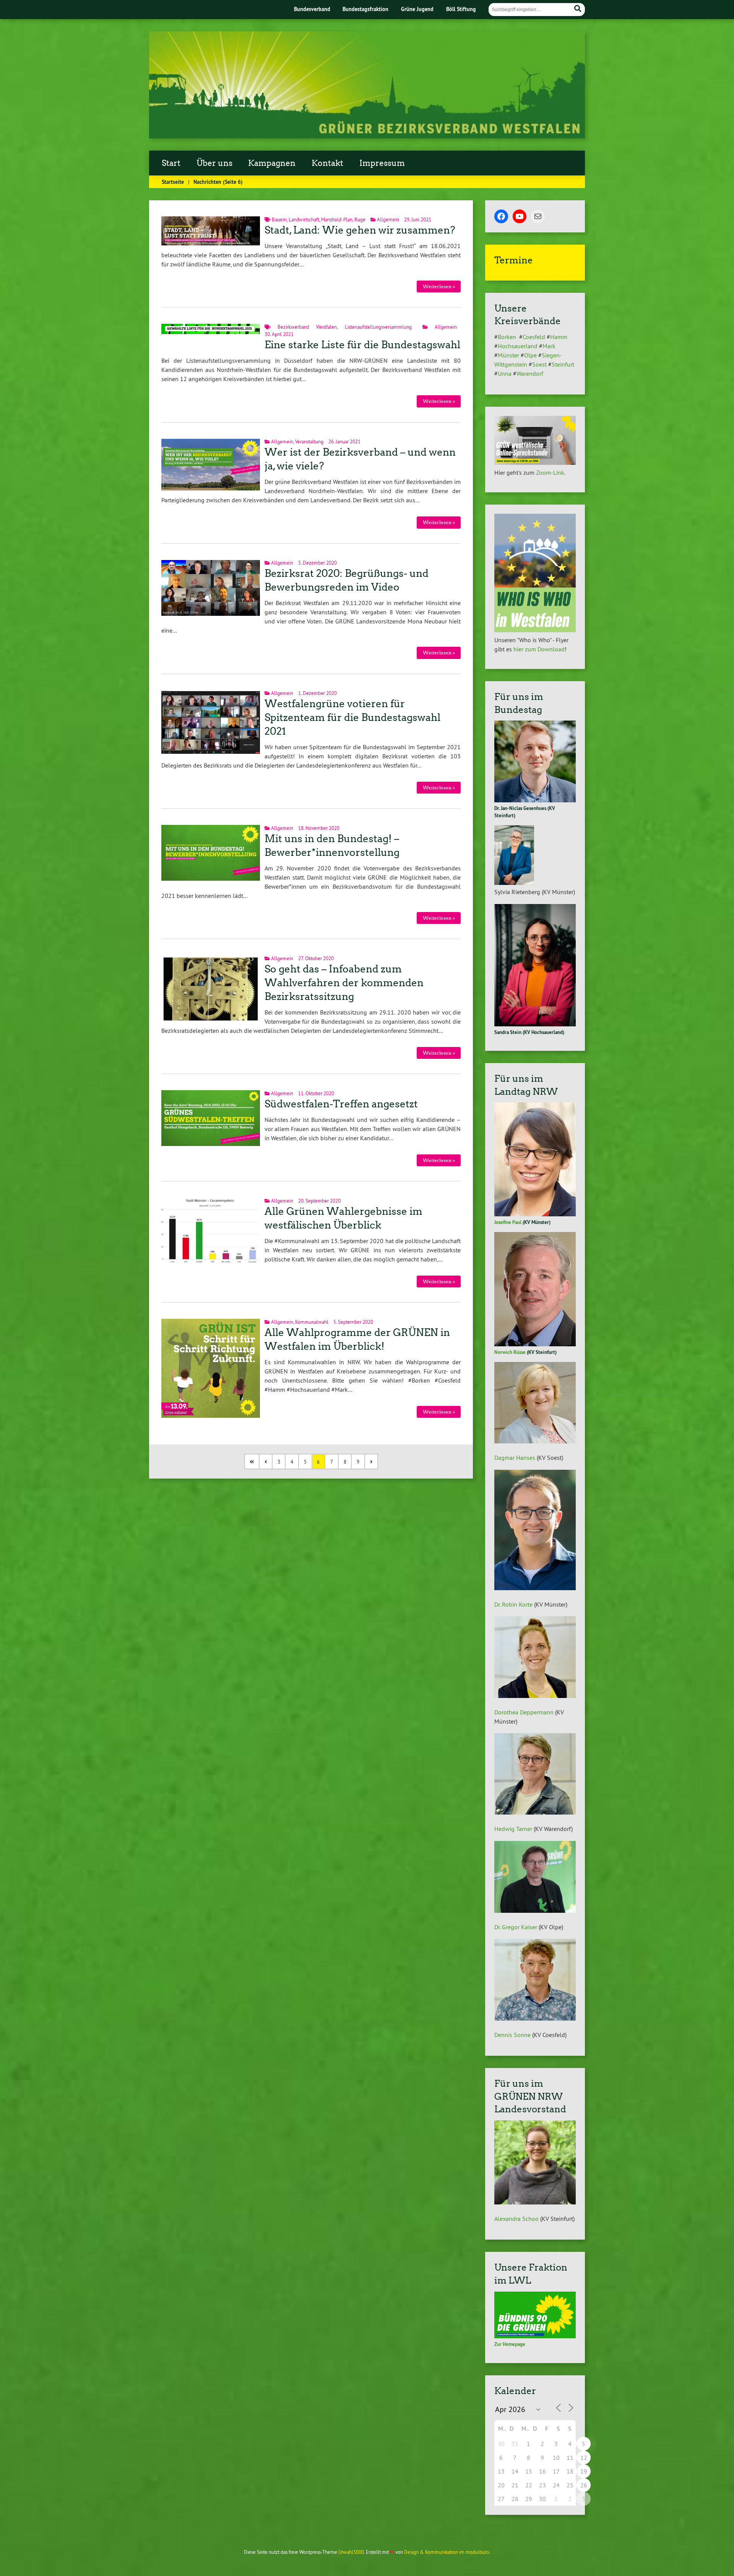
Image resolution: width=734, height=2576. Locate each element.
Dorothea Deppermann (524, 1712)
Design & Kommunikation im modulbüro (447, 2552)
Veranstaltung (309, 442)
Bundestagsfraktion (365, 9)
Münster (508, 355)
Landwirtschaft (304, 219)
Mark (549, 346)
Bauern (279, 219)
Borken (508, 337)
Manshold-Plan (337, 219)
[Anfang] (253, 1462)
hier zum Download (539, 649)
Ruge (360, 219)
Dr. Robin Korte (513, 1604)
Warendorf (530, 373)
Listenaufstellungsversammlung (378, 327)
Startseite (173, 182)
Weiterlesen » (439, 286)
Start (171, 163)
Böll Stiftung (461, 9)
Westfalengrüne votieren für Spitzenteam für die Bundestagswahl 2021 (352, 717)
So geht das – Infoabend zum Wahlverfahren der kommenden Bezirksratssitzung (344, 983)
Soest (539, 364)
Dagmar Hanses (515, 1458)
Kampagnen (272, 163)
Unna (505, 373)
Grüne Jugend (417, 9)
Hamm (559, 337)
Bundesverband (312, 9)
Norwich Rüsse (510, 1352)
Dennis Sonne (512, 2035)
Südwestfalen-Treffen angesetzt (341, 1104)
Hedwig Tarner (513, 1829)
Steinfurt (563, 364)
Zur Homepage (510, 2344)
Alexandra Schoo (516, 2219)
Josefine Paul (508, 1222)
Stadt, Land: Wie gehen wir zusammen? (360, 230)
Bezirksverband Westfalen (307, 327)
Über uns (214, 163)
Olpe (530, 355)
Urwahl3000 (351, 2552)
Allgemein (388, 219)
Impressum (382, 163)
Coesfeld (534, 337)
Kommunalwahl (312, 1322)
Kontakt (327, 163)
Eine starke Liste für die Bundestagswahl (362, 345)
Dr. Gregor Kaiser (516, 1927)
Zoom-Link (550, 472)
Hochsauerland (518, 346)
